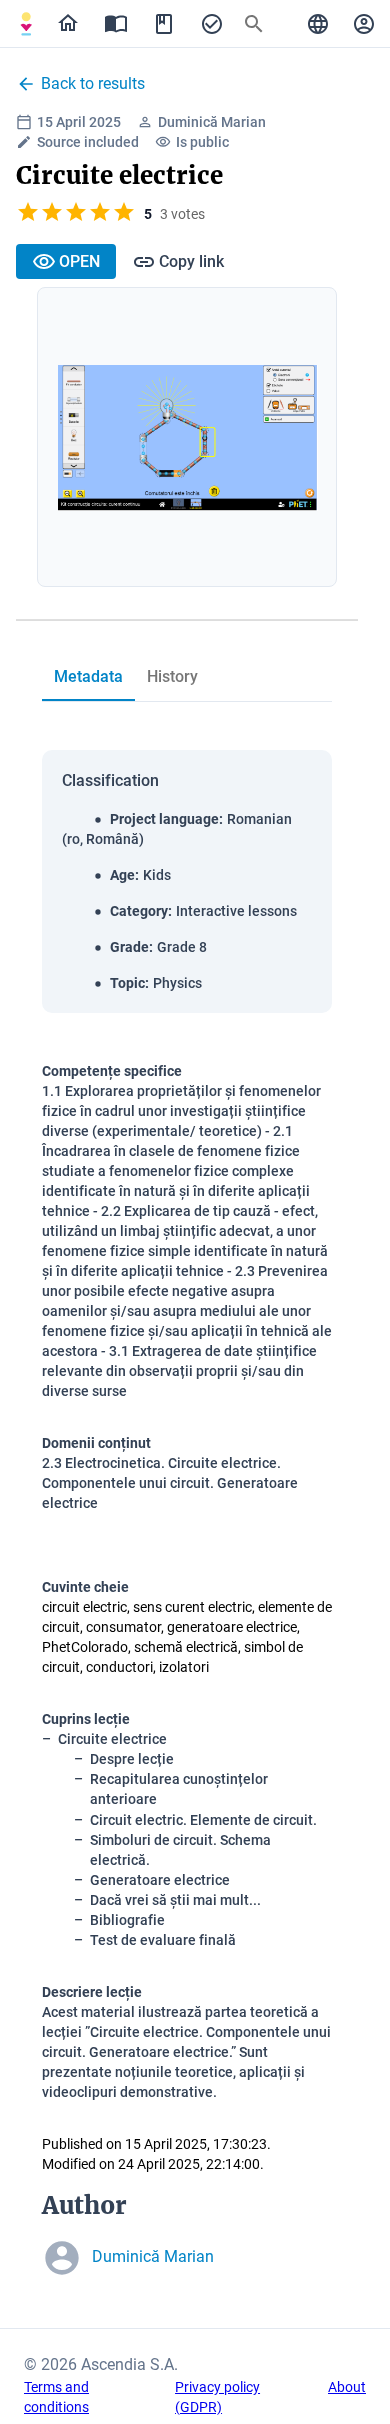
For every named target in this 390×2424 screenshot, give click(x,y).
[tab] (26, 24)
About (347, 2387)
